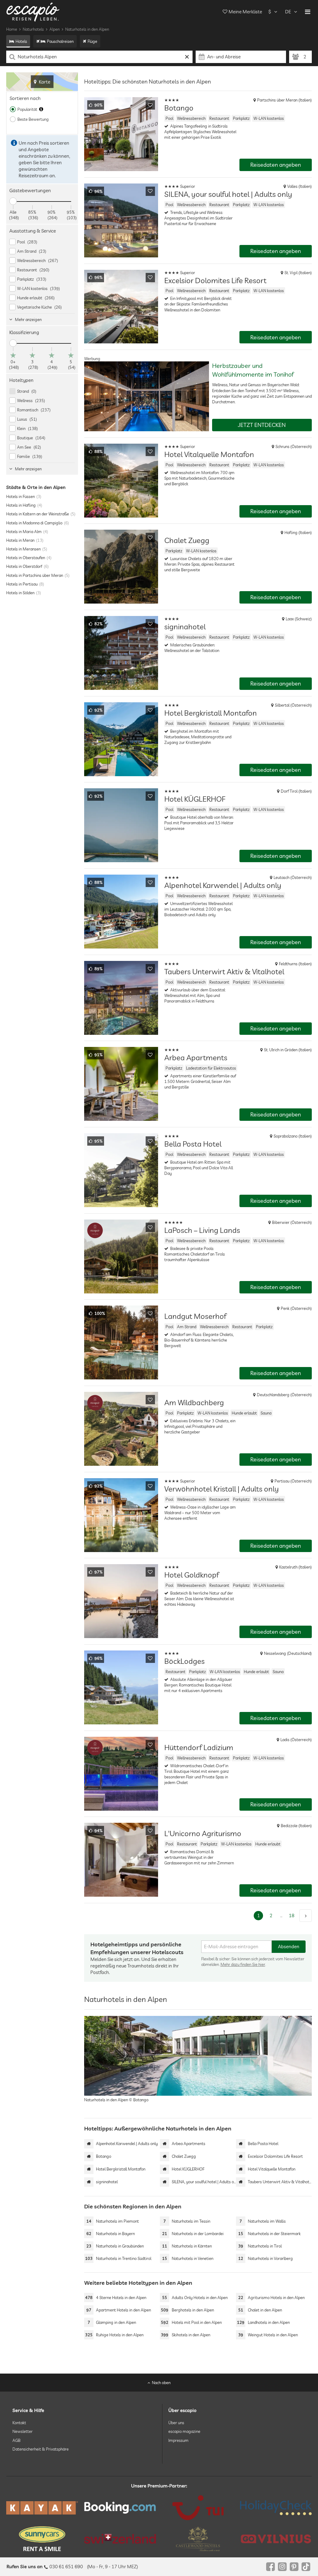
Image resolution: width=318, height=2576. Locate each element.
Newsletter (23, 2431)
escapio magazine (184, 2431)
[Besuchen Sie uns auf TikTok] (306, 2567)
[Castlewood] (198, 2539)
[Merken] (150, 105)
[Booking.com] (120, 2508)
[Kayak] (42, 2508)
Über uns (176, 2423)
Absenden (289, 1947)
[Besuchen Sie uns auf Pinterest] (294, 2567)
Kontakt (19, 2423)
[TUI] (198, 2508)
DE (288, 12)
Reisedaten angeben (276, 165)
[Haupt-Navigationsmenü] (308, 12)
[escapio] (33, 12)
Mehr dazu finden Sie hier (243, 1964)
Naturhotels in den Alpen (87, 29)
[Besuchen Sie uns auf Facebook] (270, 2567)
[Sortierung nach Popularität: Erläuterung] (41, 109)
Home (12, 29)
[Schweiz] (120, 2539)
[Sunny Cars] (42, 2539)
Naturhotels (33, 29)
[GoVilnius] (276, 2539)
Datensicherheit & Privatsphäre (41, 2449)
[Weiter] (306, 1916)
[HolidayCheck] (276, 2508)
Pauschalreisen (60, 41)
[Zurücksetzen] (187, 57)
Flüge (92, 41)
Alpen (55, 29)
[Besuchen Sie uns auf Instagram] (282, 2567)
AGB (16, 2440)
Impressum (178, 2440)
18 (292, 1915)
